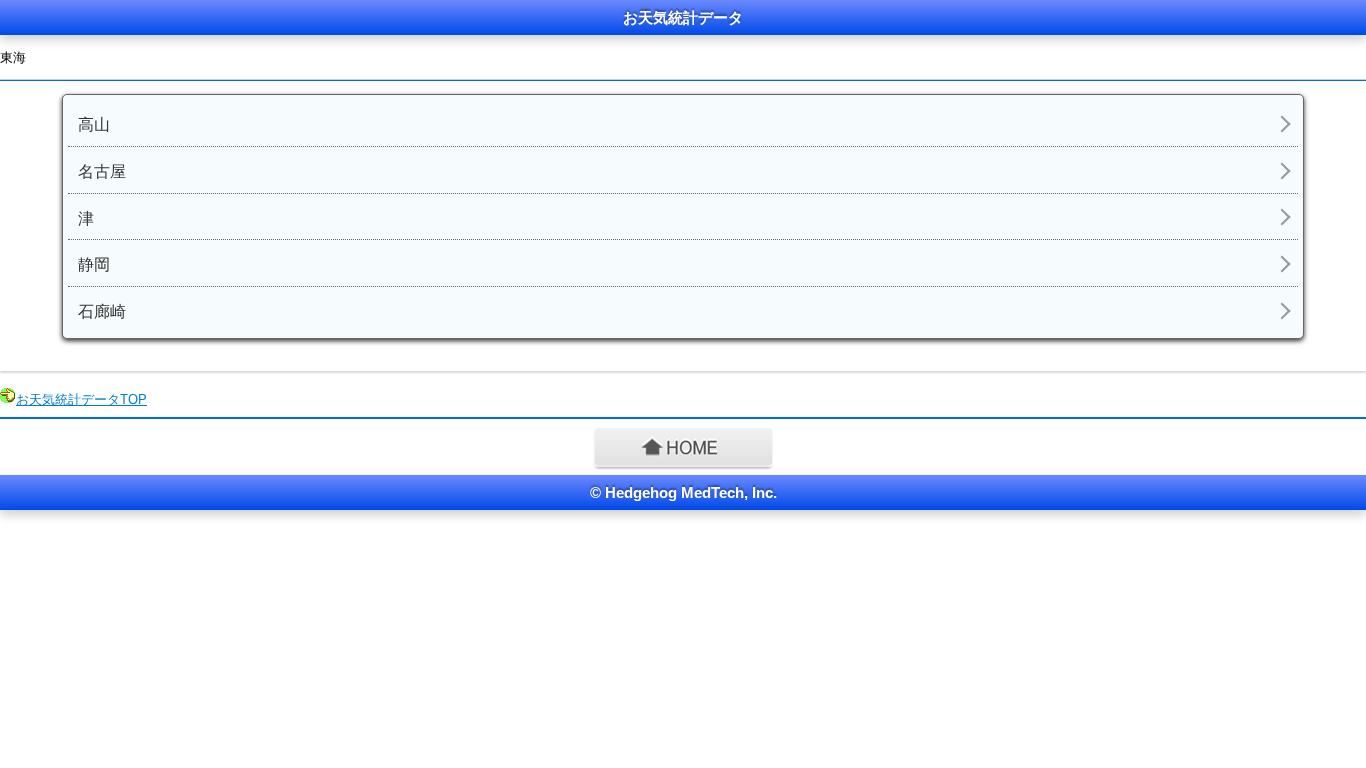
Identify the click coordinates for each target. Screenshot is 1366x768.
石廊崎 (102, 311)
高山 (94, 124)
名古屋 (102, 171)
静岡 (94, 264)
